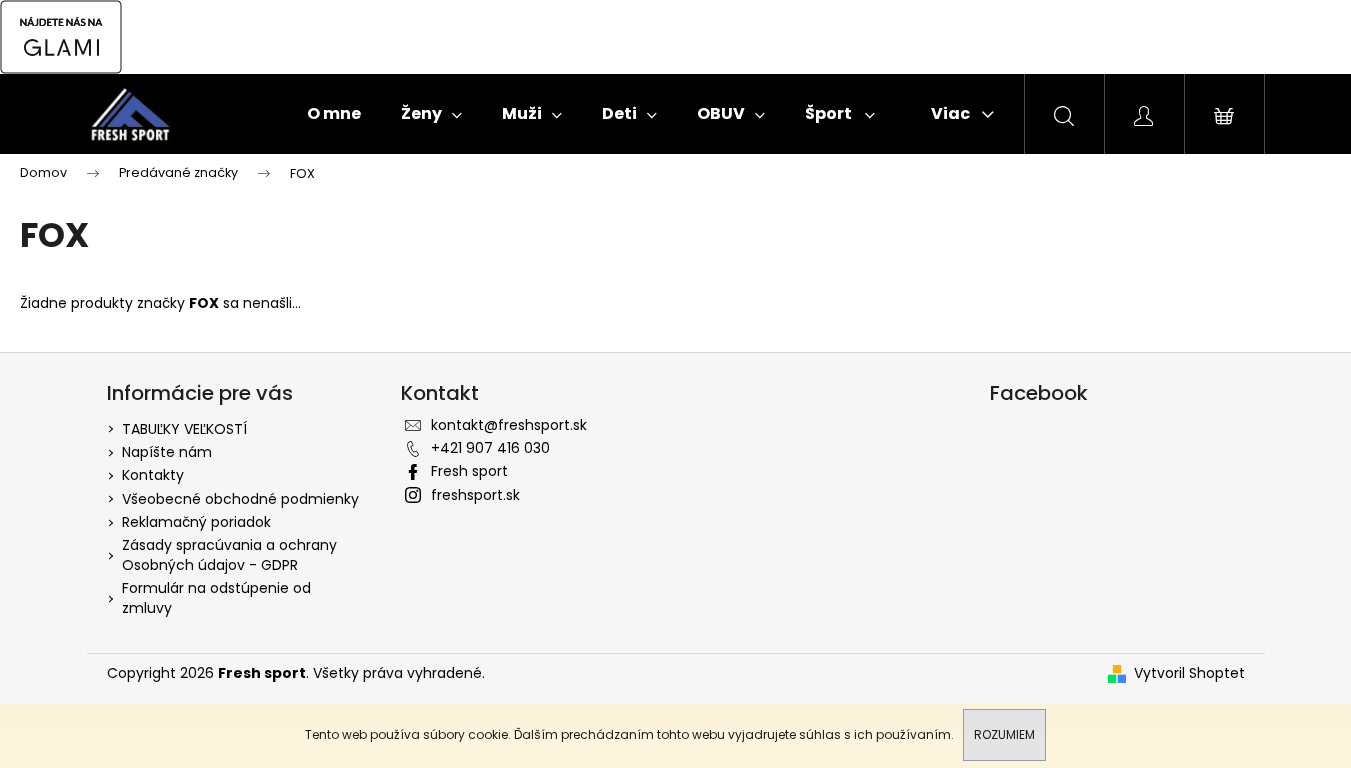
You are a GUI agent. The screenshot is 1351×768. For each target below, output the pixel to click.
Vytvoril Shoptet (1189, 673)
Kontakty (153, 475)
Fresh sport (469, 471)
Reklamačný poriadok (196, 522)
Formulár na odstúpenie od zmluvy (216, 597)
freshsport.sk (475, 495)
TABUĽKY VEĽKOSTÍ (184, 429)
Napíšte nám (167, 452)
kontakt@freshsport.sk (509, 425)
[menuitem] (334, 114)
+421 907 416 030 (490, 448)
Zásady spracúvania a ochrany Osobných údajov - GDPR (229, 554)
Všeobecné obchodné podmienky (240, 499)
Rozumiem (1004, 734)
